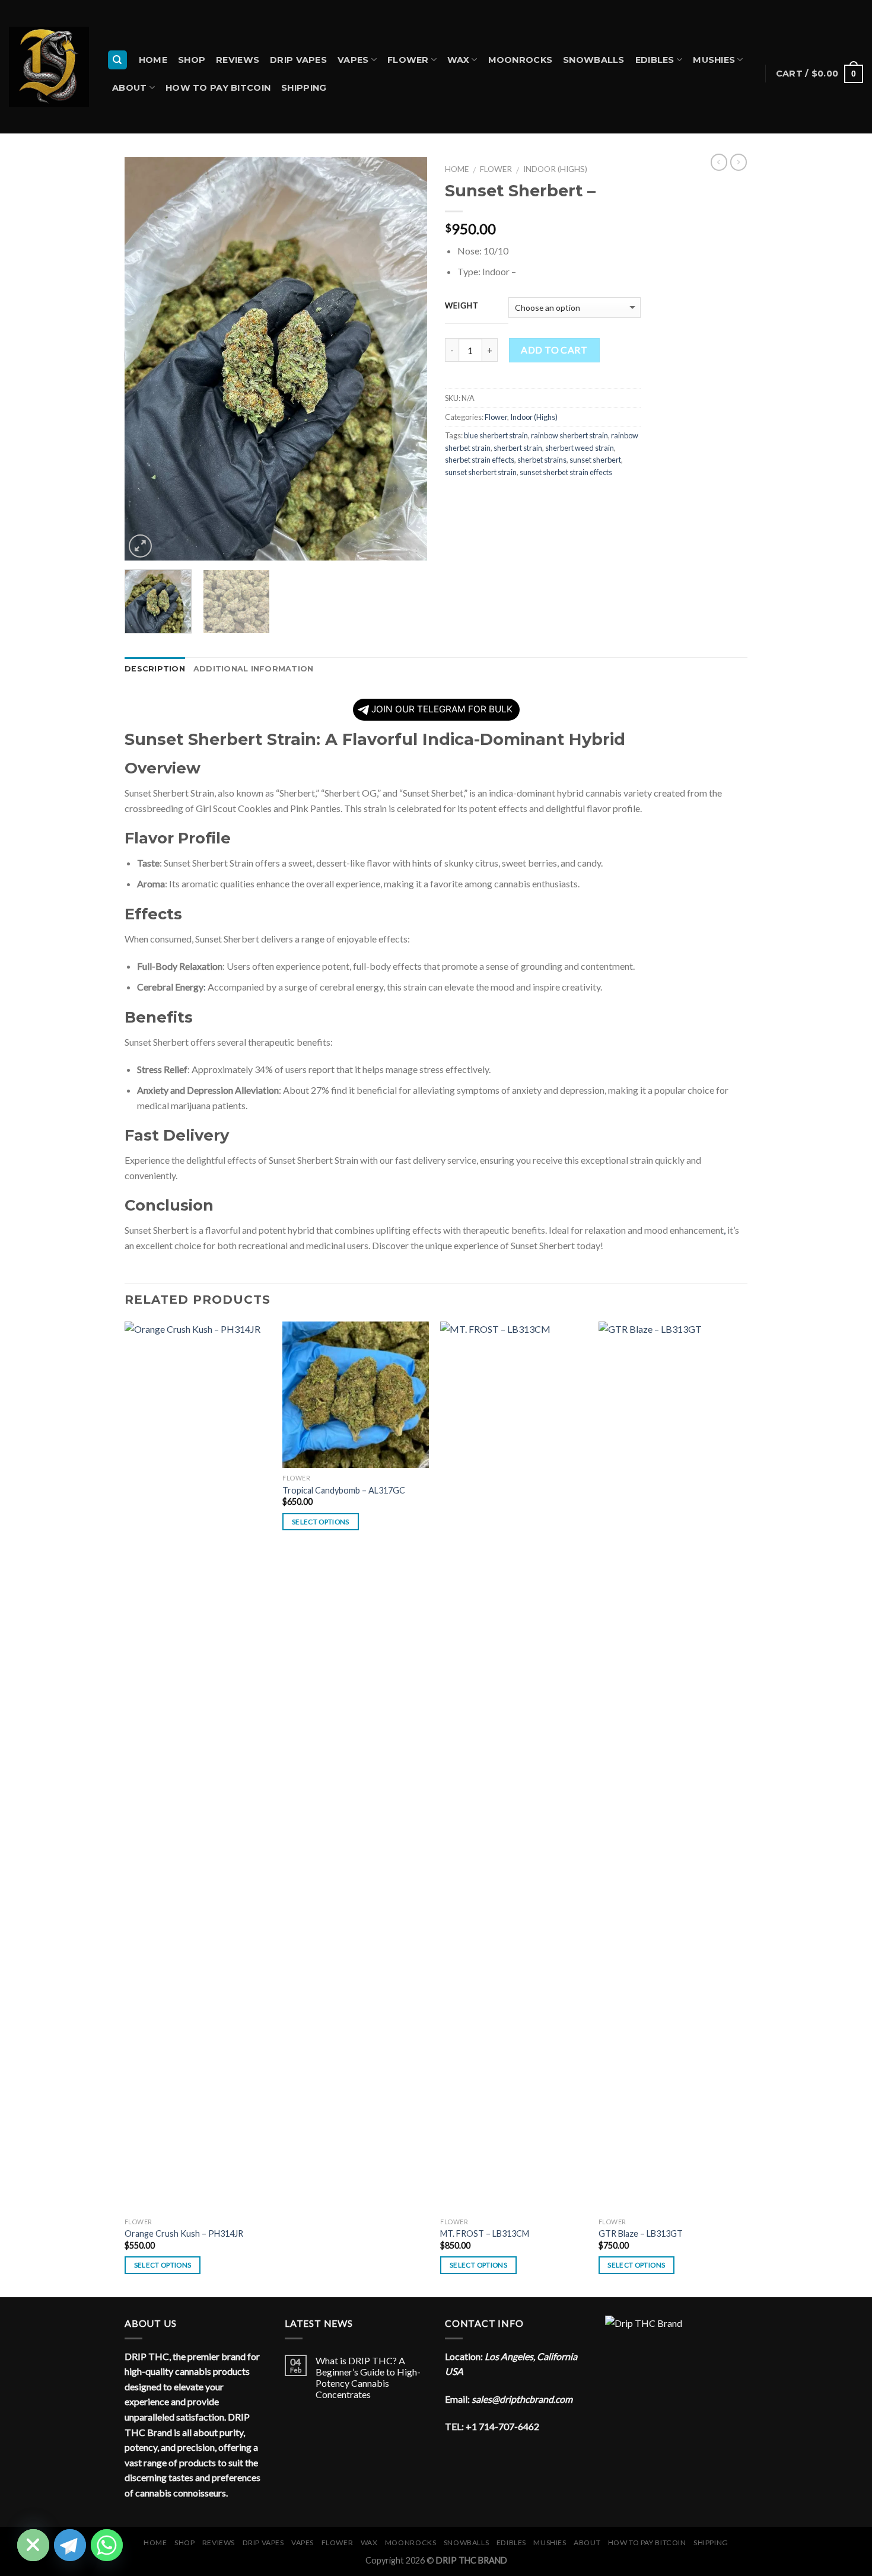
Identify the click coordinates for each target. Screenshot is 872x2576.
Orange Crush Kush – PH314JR (184, 2233)
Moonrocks (521, 60)
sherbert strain (518, 448)
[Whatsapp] (107, 2545)
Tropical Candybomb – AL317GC (344, 1490)
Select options (163, 2265)
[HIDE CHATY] (33, 2545)
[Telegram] (70, 2545)
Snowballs (594, 60)
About (129, 88)
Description (155, 669)
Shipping (304, 88)
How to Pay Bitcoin (218, 88)
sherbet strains (542, 460)
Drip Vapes (298, 60)
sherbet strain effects (480, 460)
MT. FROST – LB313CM (485, 2233)
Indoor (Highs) (555, 169)
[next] (406, 359)
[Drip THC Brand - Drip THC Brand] (49, 67)
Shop (192, 60)
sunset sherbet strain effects (566, 472)
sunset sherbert (595, 460)
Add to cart (554, 350)
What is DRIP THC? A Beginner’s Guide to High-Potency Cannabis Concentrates (368, 2378)
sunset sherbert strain (481, 472)
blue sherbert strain (496, 435)
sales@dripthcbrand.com (522, 2399)
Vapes (353, 60)
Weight (462, 306)
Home (153, 60)
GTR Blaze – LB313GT (641, 2233)
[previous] (145, 359)
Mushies (714, 60)
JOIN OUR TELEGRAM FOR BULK (442, 709)
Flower (408, 60)
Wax (458, 60)
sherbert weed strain (580, 448)
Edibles (655, 60)
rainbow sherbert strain (569, 435)
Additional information (254, 669)
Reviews (238, 60)
